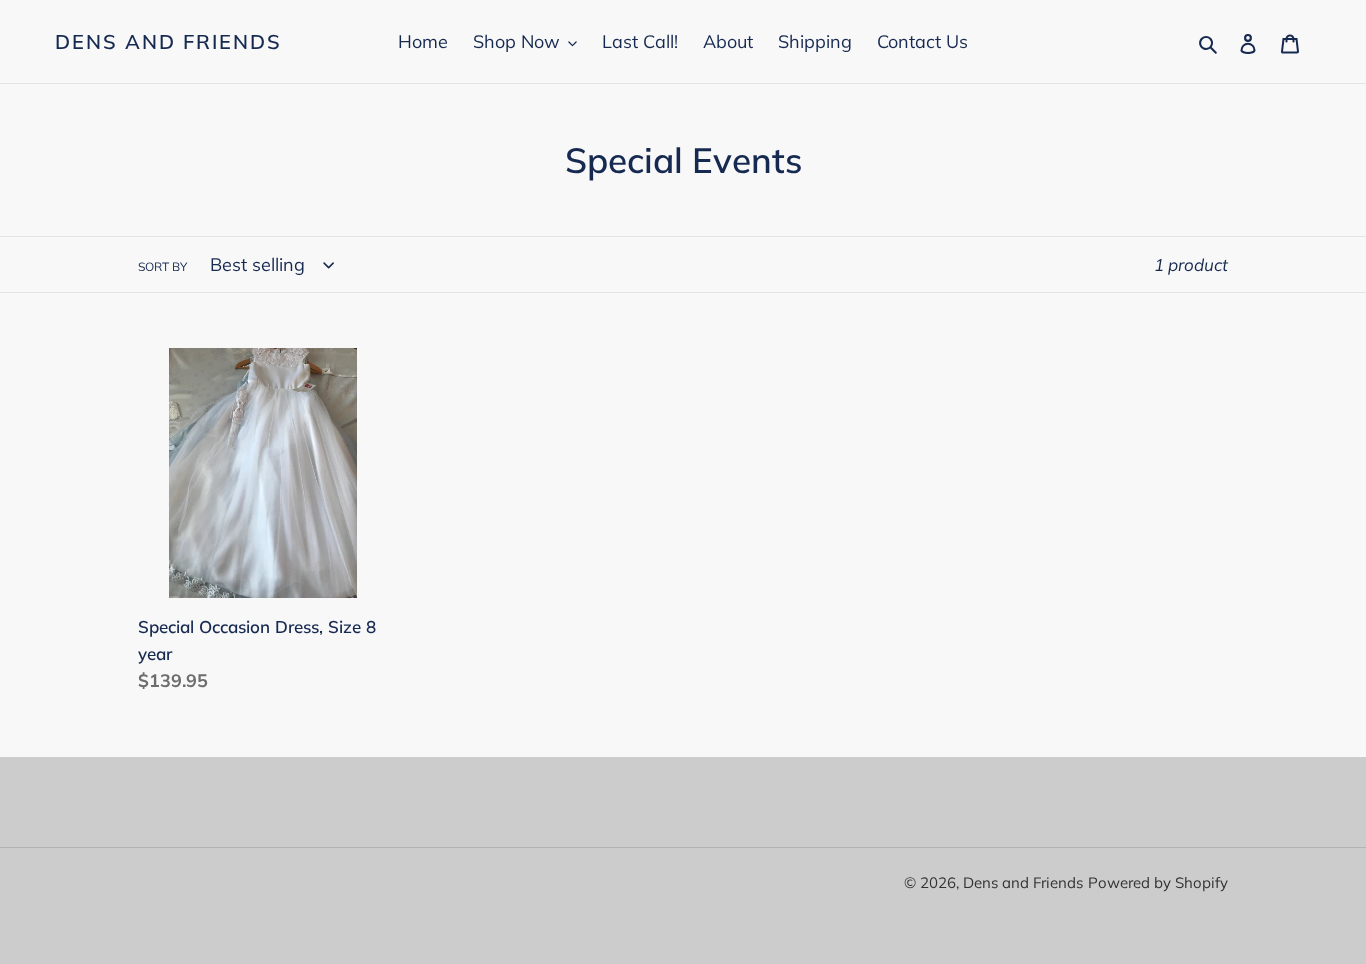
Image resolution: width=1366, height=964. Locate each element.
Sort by (162, 266)
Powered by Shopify (1158, 882)
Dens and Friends (168, 42)
